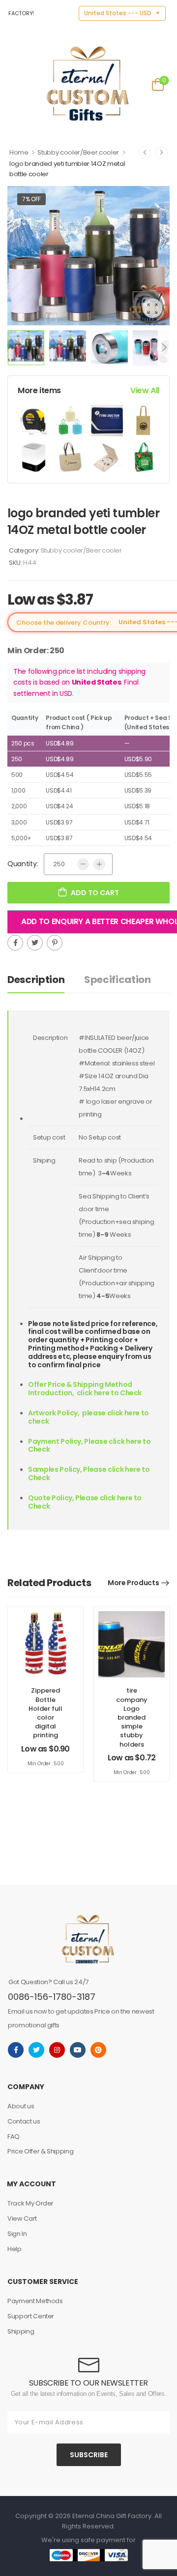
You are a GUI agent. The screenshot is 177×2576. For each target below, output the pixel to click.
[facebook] (16, 2050)
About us (21, 2106)
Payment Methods (35, 2301)
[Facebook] (15, 943)
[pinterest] (98, 2050)
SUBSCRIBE (89, 2455)
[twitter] (36, 2050)
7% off (31, 199)
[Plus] (99, 864)
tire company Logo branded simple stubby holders (132, 1717)
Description (36, 980)
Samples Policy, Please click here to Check (89, 1474)
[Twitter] (35, 943)
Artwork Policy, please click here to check (88, 1417)
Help (15, 2249)
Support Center (31, 2316)
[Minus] (83, 864)
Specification (117, 980)
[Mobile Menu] (14, 84)
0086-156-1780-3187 (52, 1997)
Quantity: (23, 864)
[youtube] (78, 2050)
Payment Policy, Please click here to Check (89, 1446)
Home (19, 152)
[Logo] (88, 84)
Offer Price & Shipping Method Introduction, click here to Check (85, 1389)
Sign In (17, 2234)
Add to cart (95, 893)
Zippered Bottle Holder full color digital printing (45, 1713)
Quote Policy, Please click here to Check (85, 1502)
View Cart (22, 2218)
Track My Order (30, 2203)
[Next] (164, 348)
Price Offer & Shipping (40, 2151)
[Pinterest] (55, 943)
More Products (133, 1583)
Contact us (24, 2121)
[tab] (46, 980)
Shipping (21, 2331)
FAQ (14, 2137)
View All (145, 390)
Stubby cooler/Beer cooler (78, 152)
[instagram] (57, 2050)
